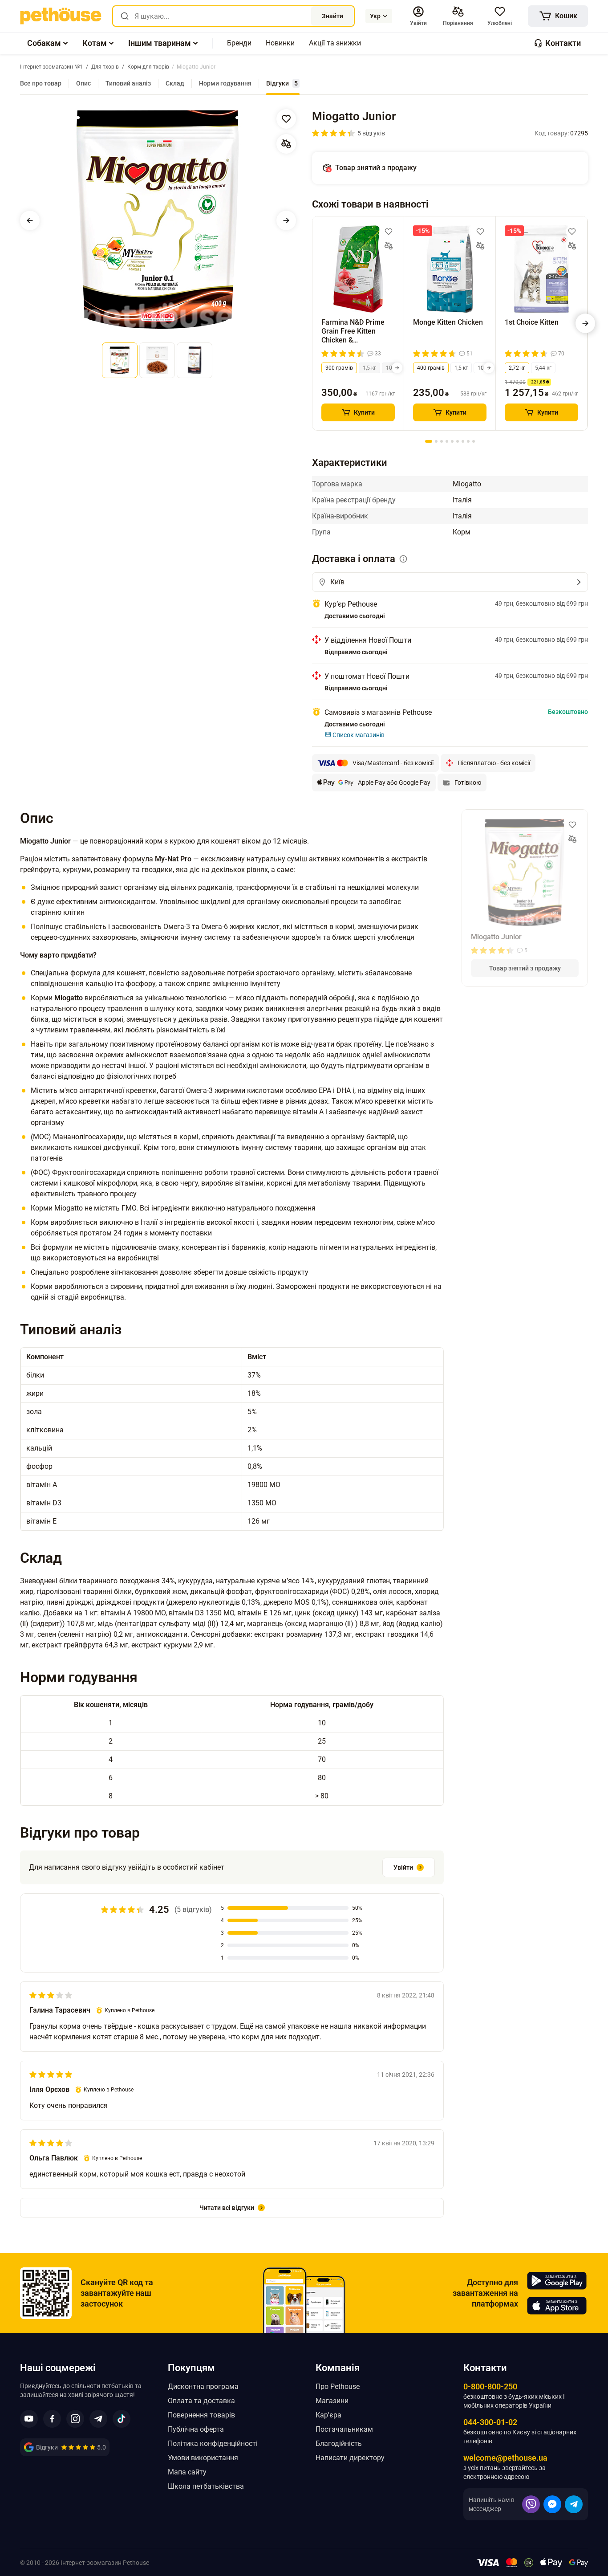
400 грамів (431, 368)
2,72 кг (517, 368)
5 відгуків (371, 133)
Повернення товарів (201, 2415)
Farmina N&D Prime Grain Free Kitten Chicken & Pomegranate (353, 331)
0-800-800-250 (490, 2386)
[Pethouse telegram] (98, 2419)
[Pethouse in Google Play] (557, 2281)
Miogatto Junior (496, 937)
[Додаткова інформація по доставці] (403, 559)
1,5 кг (369, 368)
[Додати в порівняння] (286, 144)
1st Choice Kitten (532, 322)
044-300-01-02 (490, 2422)
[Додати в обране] (286, 119)
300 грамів (339, 368)
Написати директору (350, 2458)
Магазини (332, 2401)
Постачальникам (344, 2429)
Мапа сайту (187, 2472)
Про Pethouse (338, 2386)
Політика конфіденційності (213, 2444)
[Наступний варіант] (397, 368)
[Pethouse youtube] (29, 2419)
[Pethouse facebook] (52, 2419)
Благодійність (339, 2444)
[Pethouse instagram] (75, 2419)
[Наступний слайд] (286, 220)
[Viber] (531, 2504)
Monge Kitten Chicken (448, 322)
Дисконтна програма (203, 2386)
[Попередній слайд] (30, 220)
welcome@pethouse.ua (505, 2458)
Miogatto (467, 484)
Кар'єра (328, 2415)
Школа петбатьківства (206, 2486)
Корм (462, 532)
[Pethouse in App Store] (557, 2306)
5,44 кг (543, 368)
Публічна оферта (196, 2429)
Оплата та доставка (201, 2401)
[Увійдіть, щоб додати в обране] (389, 232)
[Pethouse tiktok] (122, 2419)
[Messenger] (552, 2504)
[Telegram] (574, 2504)
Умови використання (203, 2458)
